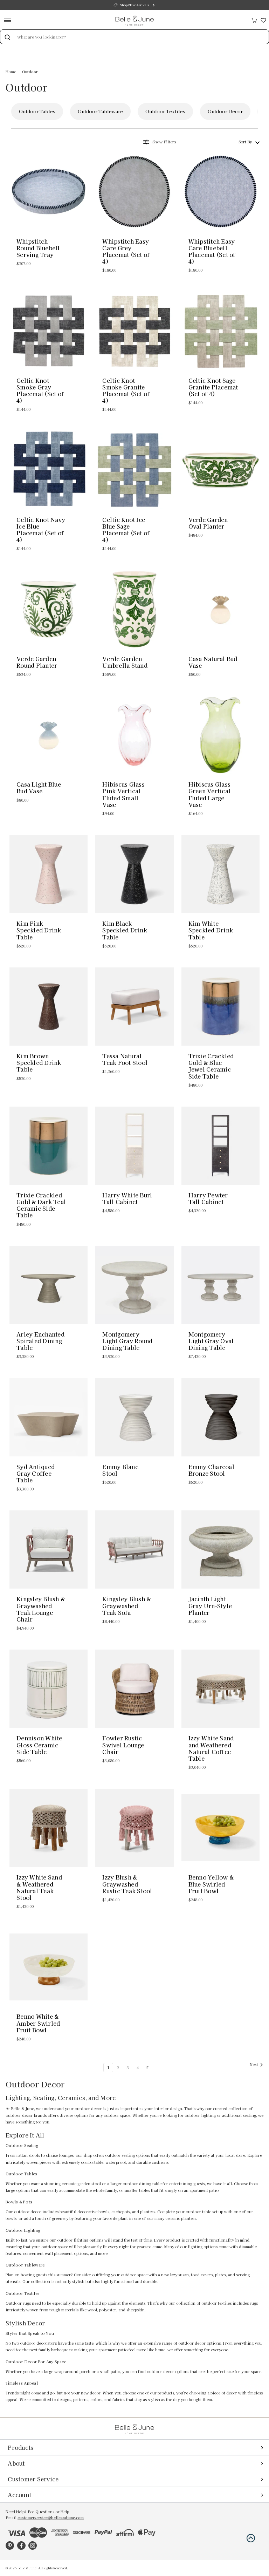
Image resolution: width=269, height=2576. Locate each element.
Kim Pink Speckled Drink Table (39, 930)
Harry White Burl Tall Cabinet (127, 1198)
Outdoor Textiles (106, 111)
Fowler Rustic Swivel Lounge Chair (123, 1745)
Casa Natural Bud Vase (213, 662)
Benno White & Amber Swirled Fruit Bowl (38, 2023)
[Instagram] (33, 2546)
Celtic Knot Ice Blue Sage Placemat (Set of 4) (126, 530)
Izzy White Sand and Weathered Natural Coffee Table (211, 1748)
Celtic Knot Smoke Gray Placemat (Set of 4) (40, 391)
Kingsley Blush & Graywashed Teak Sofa (126, 1606)
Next (254, 2064)
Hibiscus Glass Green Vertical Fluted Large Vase (210, 794)
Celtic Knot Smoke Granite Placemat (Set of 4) (126, 391)
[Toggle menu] (10, 20)
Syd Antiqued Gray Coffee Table (36, 1474)
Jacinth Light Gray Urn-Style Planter (210, 1606)
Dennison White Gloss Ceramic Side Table (39, 1745)
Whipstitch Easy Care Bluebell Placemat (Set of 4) (212, 252)
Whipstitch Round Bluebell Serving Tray (38, 248)
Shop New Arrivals (134, 5)
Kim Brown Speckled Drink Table (39, 1063)
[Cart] (254, 19)
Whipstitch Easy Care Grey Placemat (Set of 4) (126, 252)
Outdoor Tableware (42, 111)
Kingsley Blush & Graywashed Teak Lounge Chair (41, 1609)
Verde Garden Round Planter (37, 662)
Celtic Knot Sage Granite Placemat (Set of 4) (213, 387)
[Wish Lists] (263, 19)
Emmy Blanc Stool (120, 1470)
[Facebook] (21, 2546)
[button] (251, 2538)
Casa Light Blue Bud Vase (39, 788)
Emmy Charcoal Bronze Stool (211, 1470)
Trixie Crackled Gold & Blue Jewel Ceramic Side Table (211, 1066)
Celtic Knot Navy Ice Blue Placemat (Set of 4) (41, 530)
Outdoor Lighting (227, 111)
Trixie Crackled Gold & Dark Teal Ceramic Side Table (41, 1205)
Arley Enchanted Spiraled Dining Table (40, 1341)
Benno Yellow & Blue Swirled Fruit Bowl (211, 1884)
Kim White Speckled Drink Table (211, 930)
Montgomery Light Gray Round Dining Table (127, 1341)
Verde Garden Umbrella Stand (125, 662)
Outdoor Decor (166, 111)
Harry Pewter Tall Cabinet (208, 1198)
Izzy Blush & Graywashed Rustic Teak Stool (127, 1884)
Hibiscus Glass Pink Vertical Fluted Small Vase (123, 794)
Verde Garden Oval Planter (208, 523)
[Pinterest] (10, 2546)
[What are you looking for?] (7, 37)
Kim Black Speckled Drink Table (125, 930)
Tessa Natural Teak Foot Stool (125, 1059)
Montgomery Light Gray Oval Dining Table (211, 1341)
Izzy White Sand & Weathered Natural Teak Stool (39, 1887)
